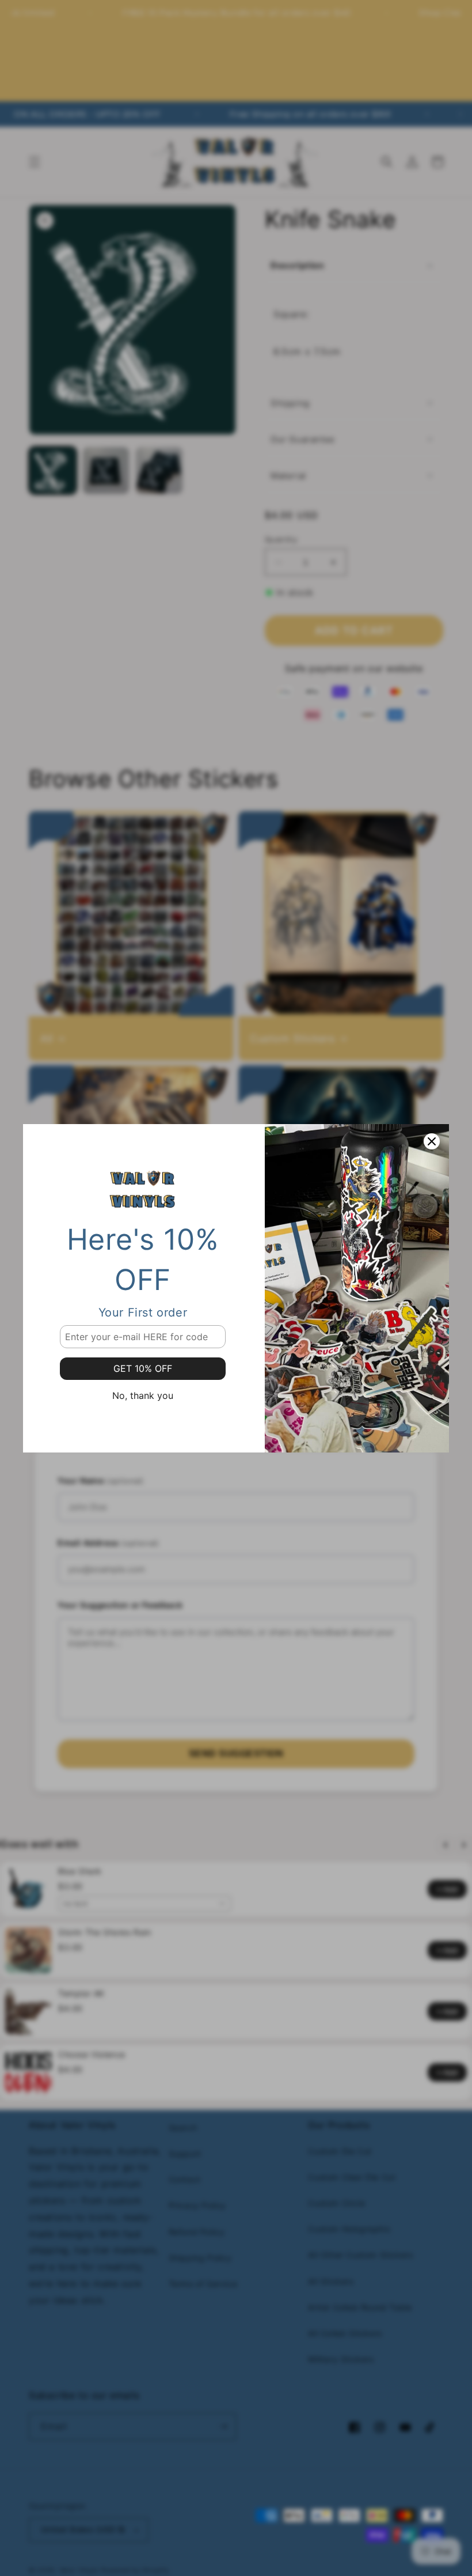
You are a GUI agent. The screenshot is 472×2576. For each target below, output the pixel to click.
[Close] (432, 1141)
